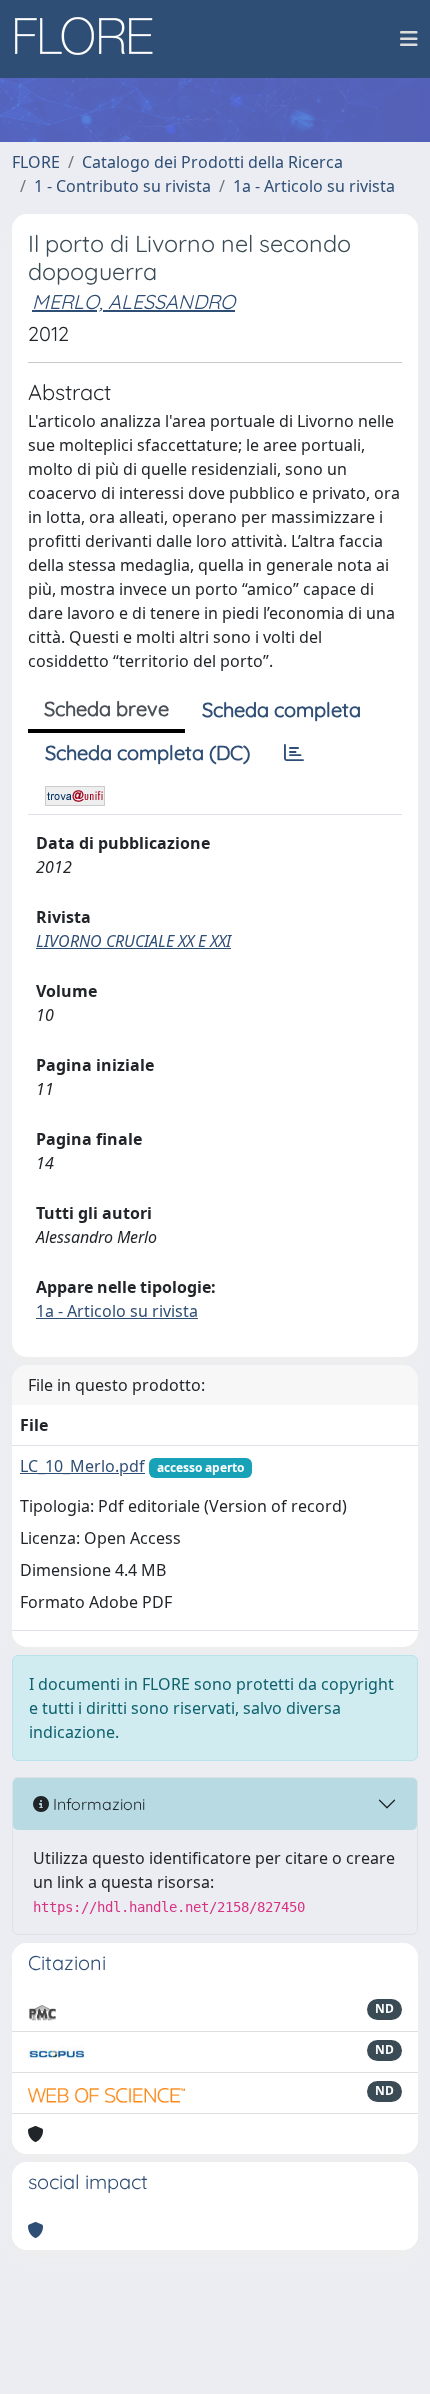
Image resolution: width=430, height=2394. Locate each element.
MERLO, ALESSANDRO (133, 301)
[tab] (294, 753)
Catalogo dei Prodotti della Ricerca (212, 162)
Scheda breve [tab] (106, 708)
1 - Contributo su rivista (122, 186)
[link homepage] (91, 39)
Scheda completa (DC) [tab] (147, 752)
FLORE (36, 162)
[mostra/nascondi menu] (409, 39)
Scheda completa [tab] (281, 709)
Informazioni (97, 1804)
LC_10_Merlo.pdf (82, 1466)
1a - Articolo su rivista (314, 186)
